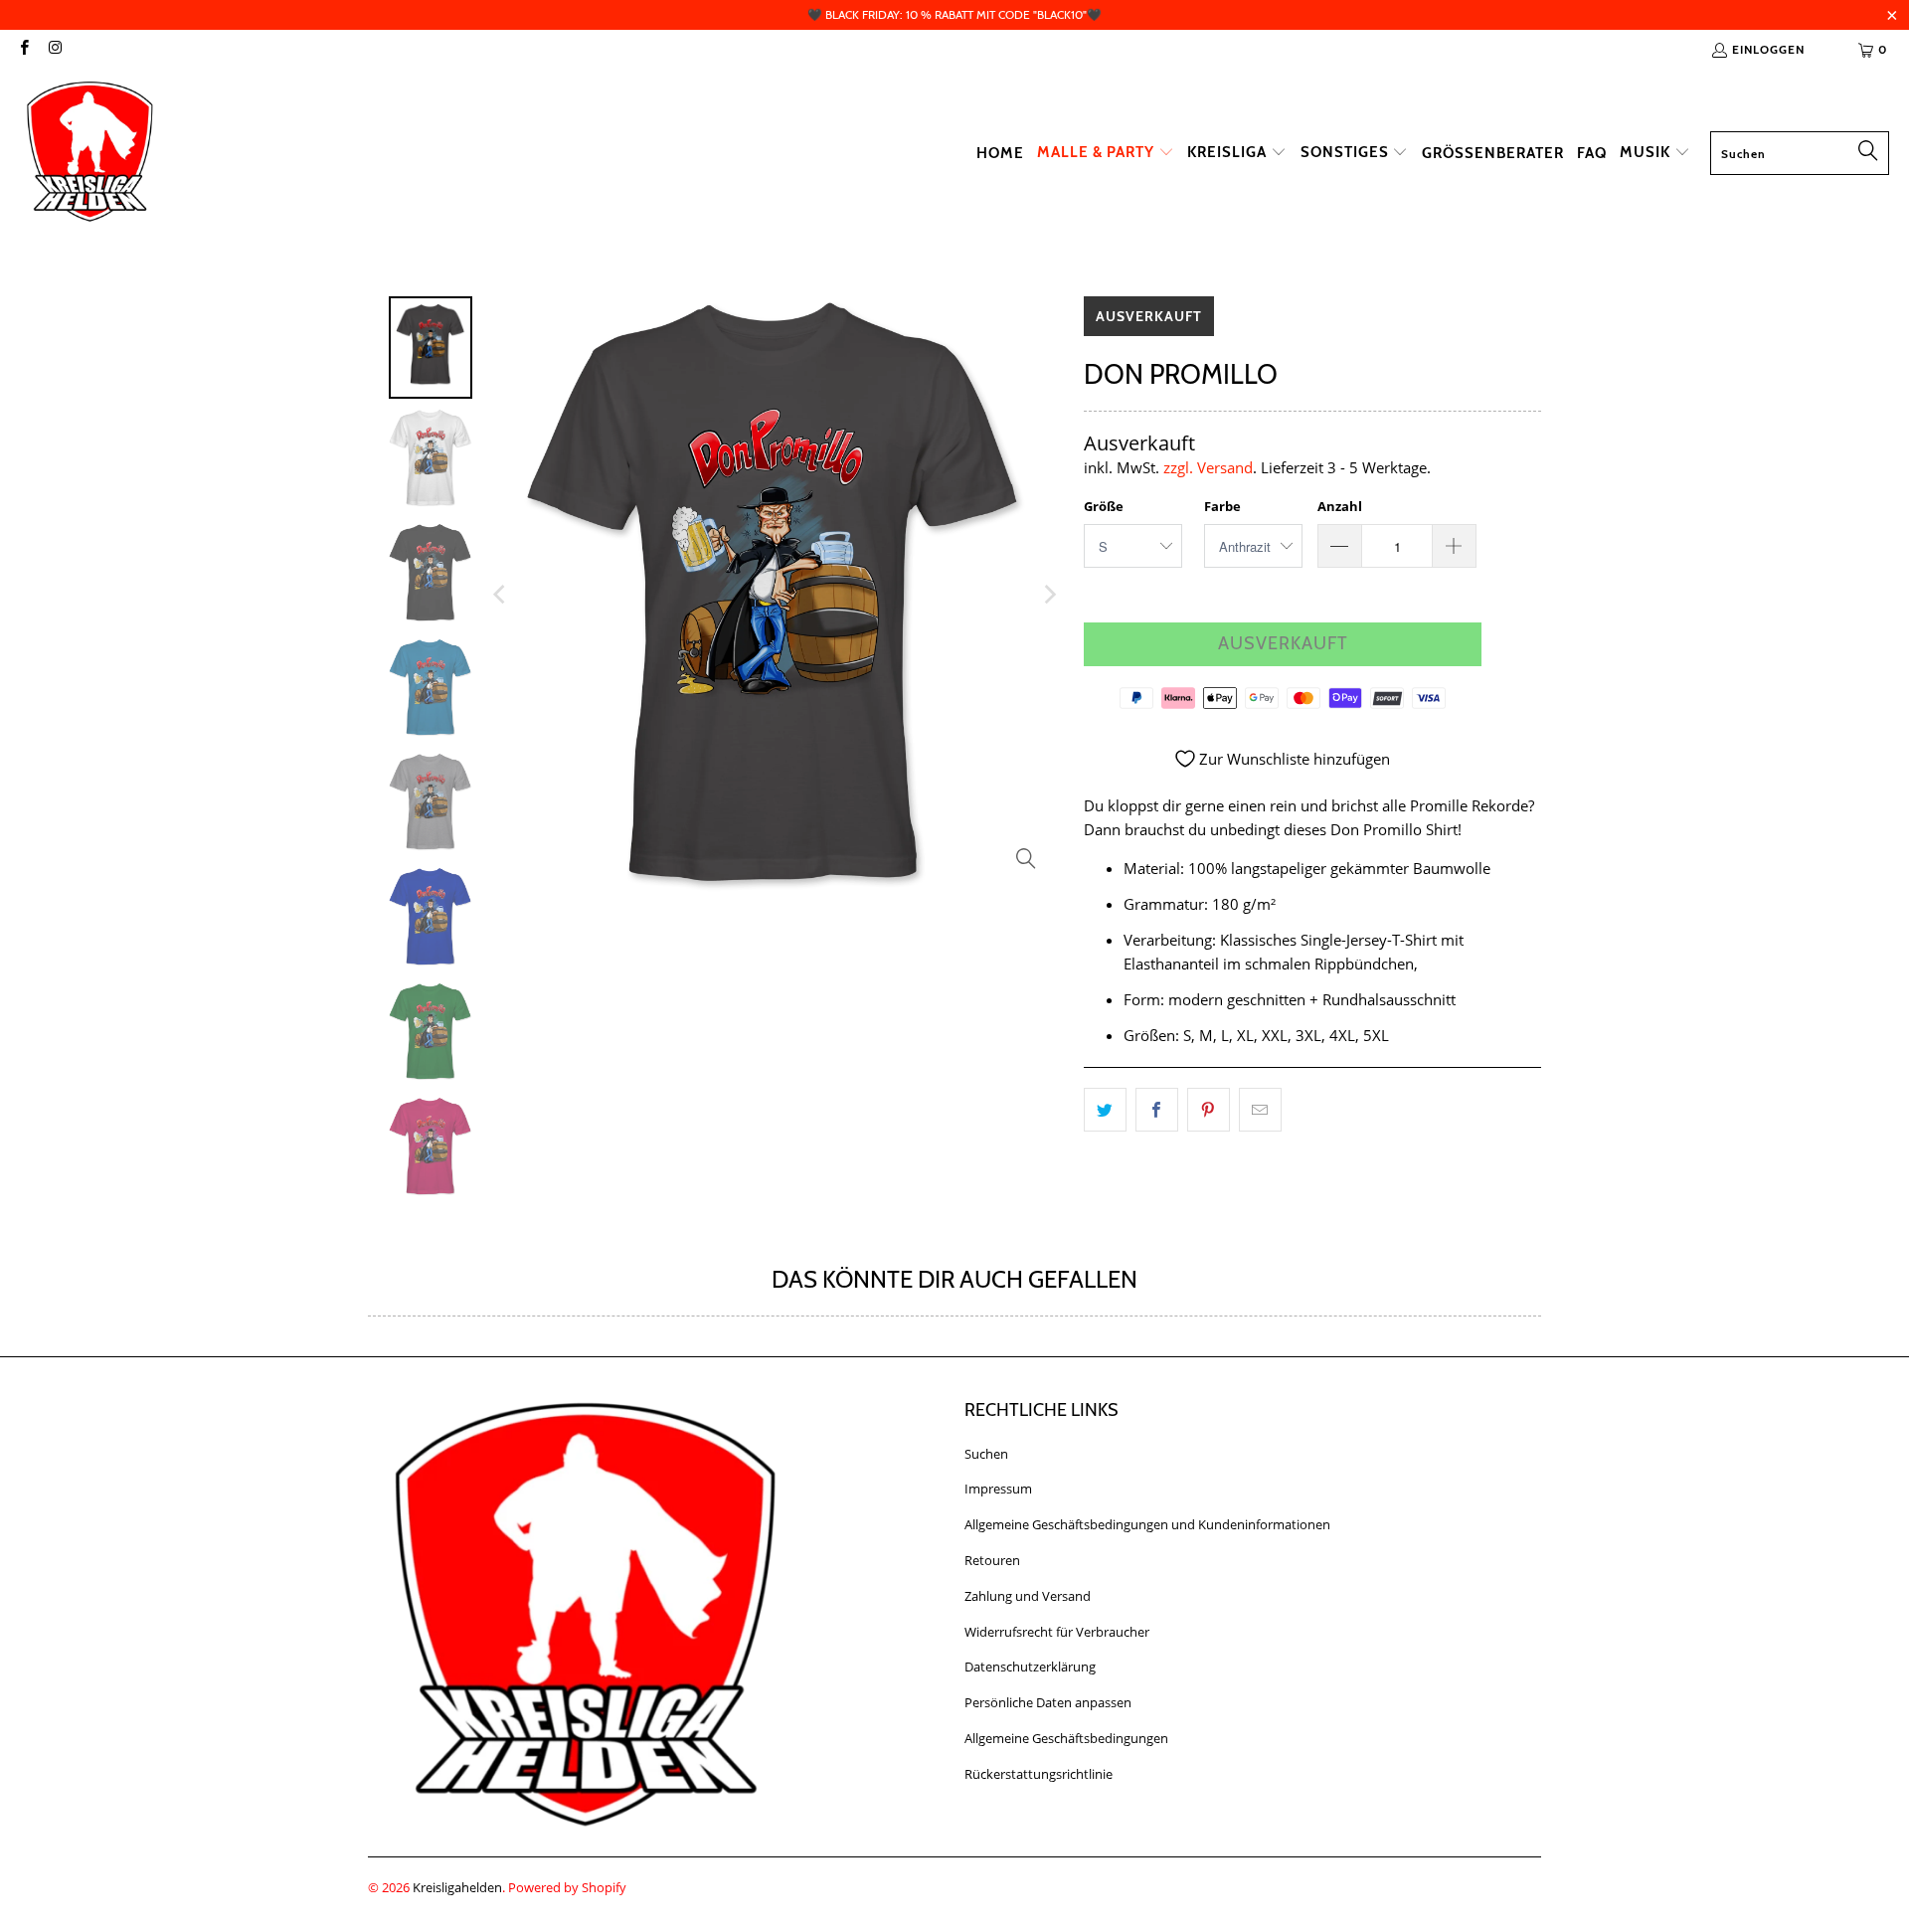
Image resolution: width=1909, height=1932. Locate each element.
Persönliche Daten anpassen (1048, 1702)
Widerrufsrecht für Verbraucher (1057, 1632)
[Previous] (501, 595)
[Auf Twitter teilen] (1105, 1110)
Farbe (1222, 506)
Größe (1104, 506)
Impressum (998, 1489)
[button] (1106, 153)
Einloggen (1768, 49)
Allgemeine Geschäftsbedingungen (1066, 1738)
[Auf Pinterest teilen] (1209, 1110)
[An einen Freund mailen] (1260, 1110)
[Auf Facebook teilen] (1157, 1110)
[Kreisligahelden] (89, 153)
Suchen (986, 1454)
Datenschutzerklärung (1030, 1667)
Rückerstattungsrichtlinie (1039, 1774)
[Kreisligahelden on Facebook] (23, 49)
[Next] (1049, 595)
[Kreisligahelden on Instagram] (54, 49)
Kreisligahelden (457, 1887)
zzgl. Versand (1208, 467)
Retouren (992, 1560)
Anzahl (1340, 506)
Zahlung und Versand (1028, 1596)
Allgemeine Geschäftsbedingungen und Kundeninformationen (1147, 1524)
